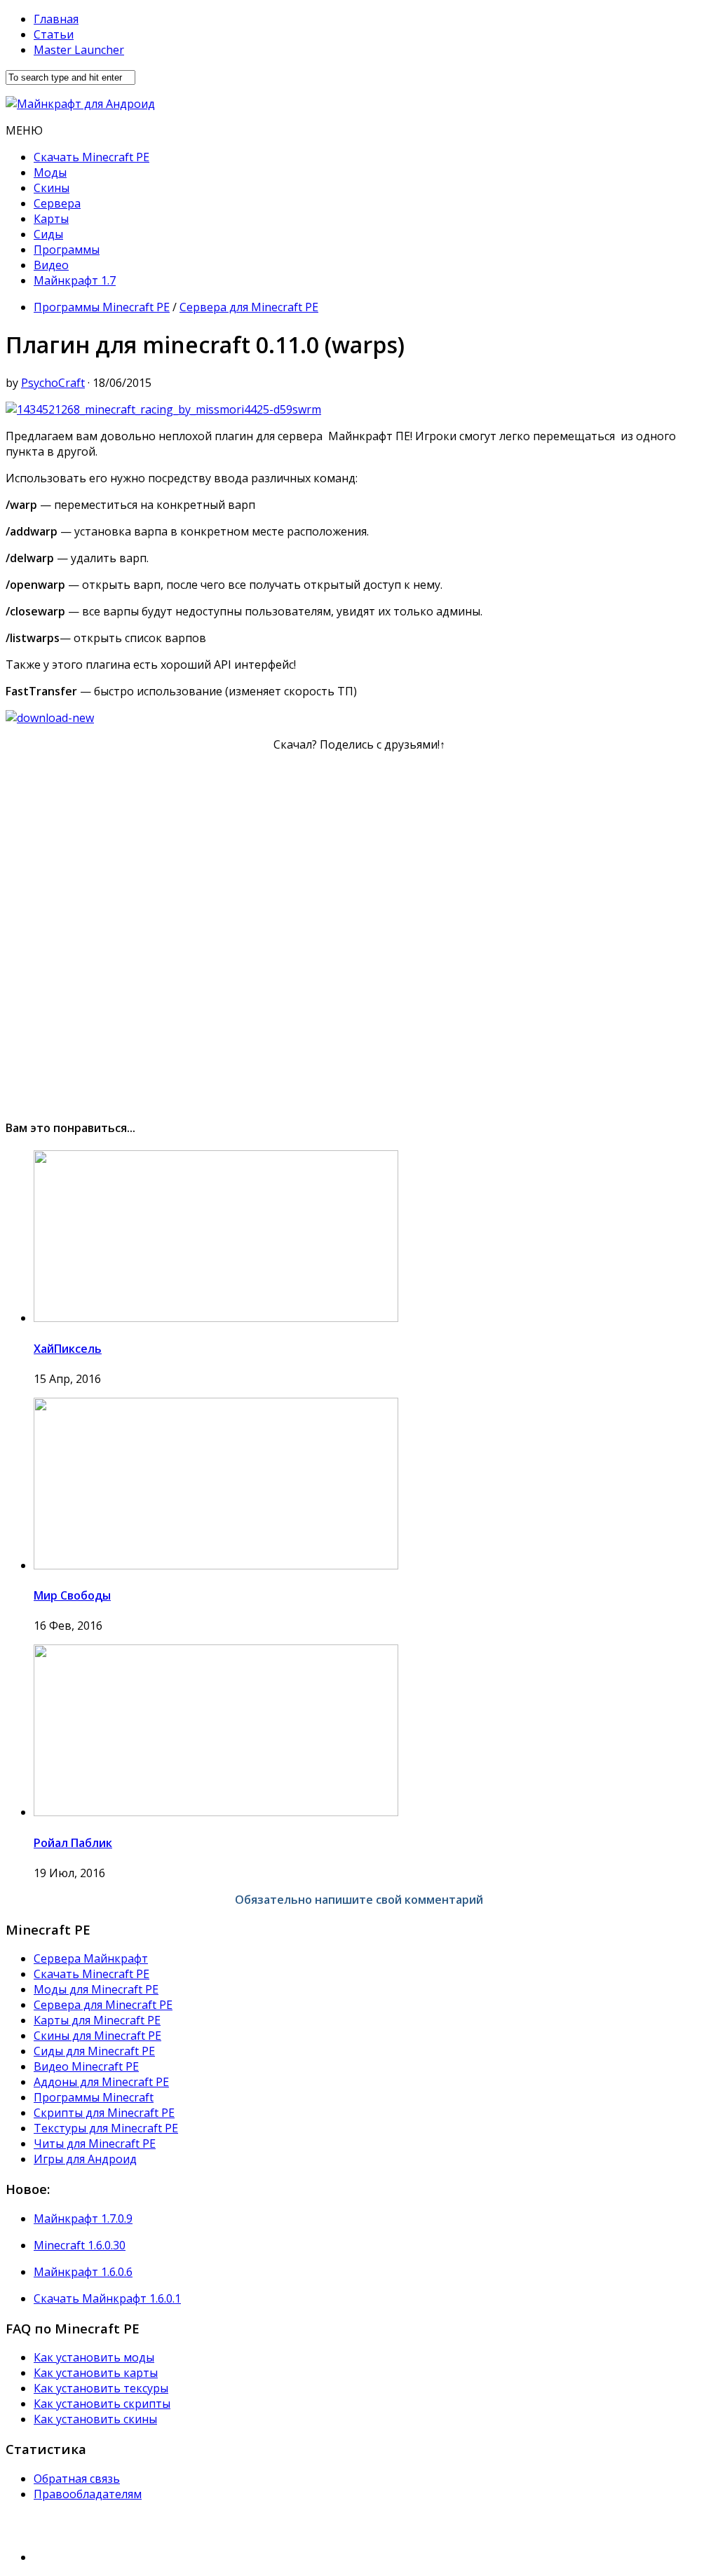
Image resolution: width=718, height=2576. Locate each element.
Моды (50, 172)
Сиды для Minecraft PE (94, 2051)
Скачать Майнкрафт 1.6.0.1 (107, 2298)
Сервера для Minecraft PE (249, 307)
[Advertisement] (359, 929)
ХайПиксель (68, 1349)
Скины (52, 188)
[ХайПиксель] (216, 1318)
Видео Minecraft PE (86, 2066)
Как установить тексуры (101, 2388)
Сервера (57, 203)
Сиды (48, 234)
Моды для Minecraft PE (96, 1989)
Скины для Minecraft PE (97, 2036)
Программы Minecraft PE (102, 307)
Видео (51, 265)
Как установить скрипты (102, 2404)
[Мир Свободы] (216, 1565)
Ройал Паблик (73, 1843)
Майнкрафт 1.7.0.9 (83, 2219)
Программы (67, 250)
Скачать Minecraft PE (92, 157)
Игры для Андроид (85, 2159)
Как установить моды (94, 2357)
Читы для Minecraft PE (95, 2144)
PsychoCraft (53, 383)
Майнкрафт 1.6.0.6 (83, 2272)
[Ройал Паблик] (216, 1812)
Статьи (54, 34)
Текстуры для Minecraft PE (106, 2128)
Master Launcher (79, 50)
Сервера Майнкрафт (91, 1958)
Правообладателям (88, 2494)
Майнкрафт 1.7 (75, 280)
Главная (56, 19)
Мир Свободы (72, 1595)
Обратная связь (77, 2479)
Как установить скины (95, 2419)
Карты (51, 219)
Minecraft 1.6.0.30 (80, 2245)
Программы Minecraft (94, 2097)
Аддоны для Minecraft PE (101, 2082)
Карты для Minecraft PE (97, 2020)
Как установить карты (96, 2373)
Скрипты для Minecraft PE (104, 2113)
